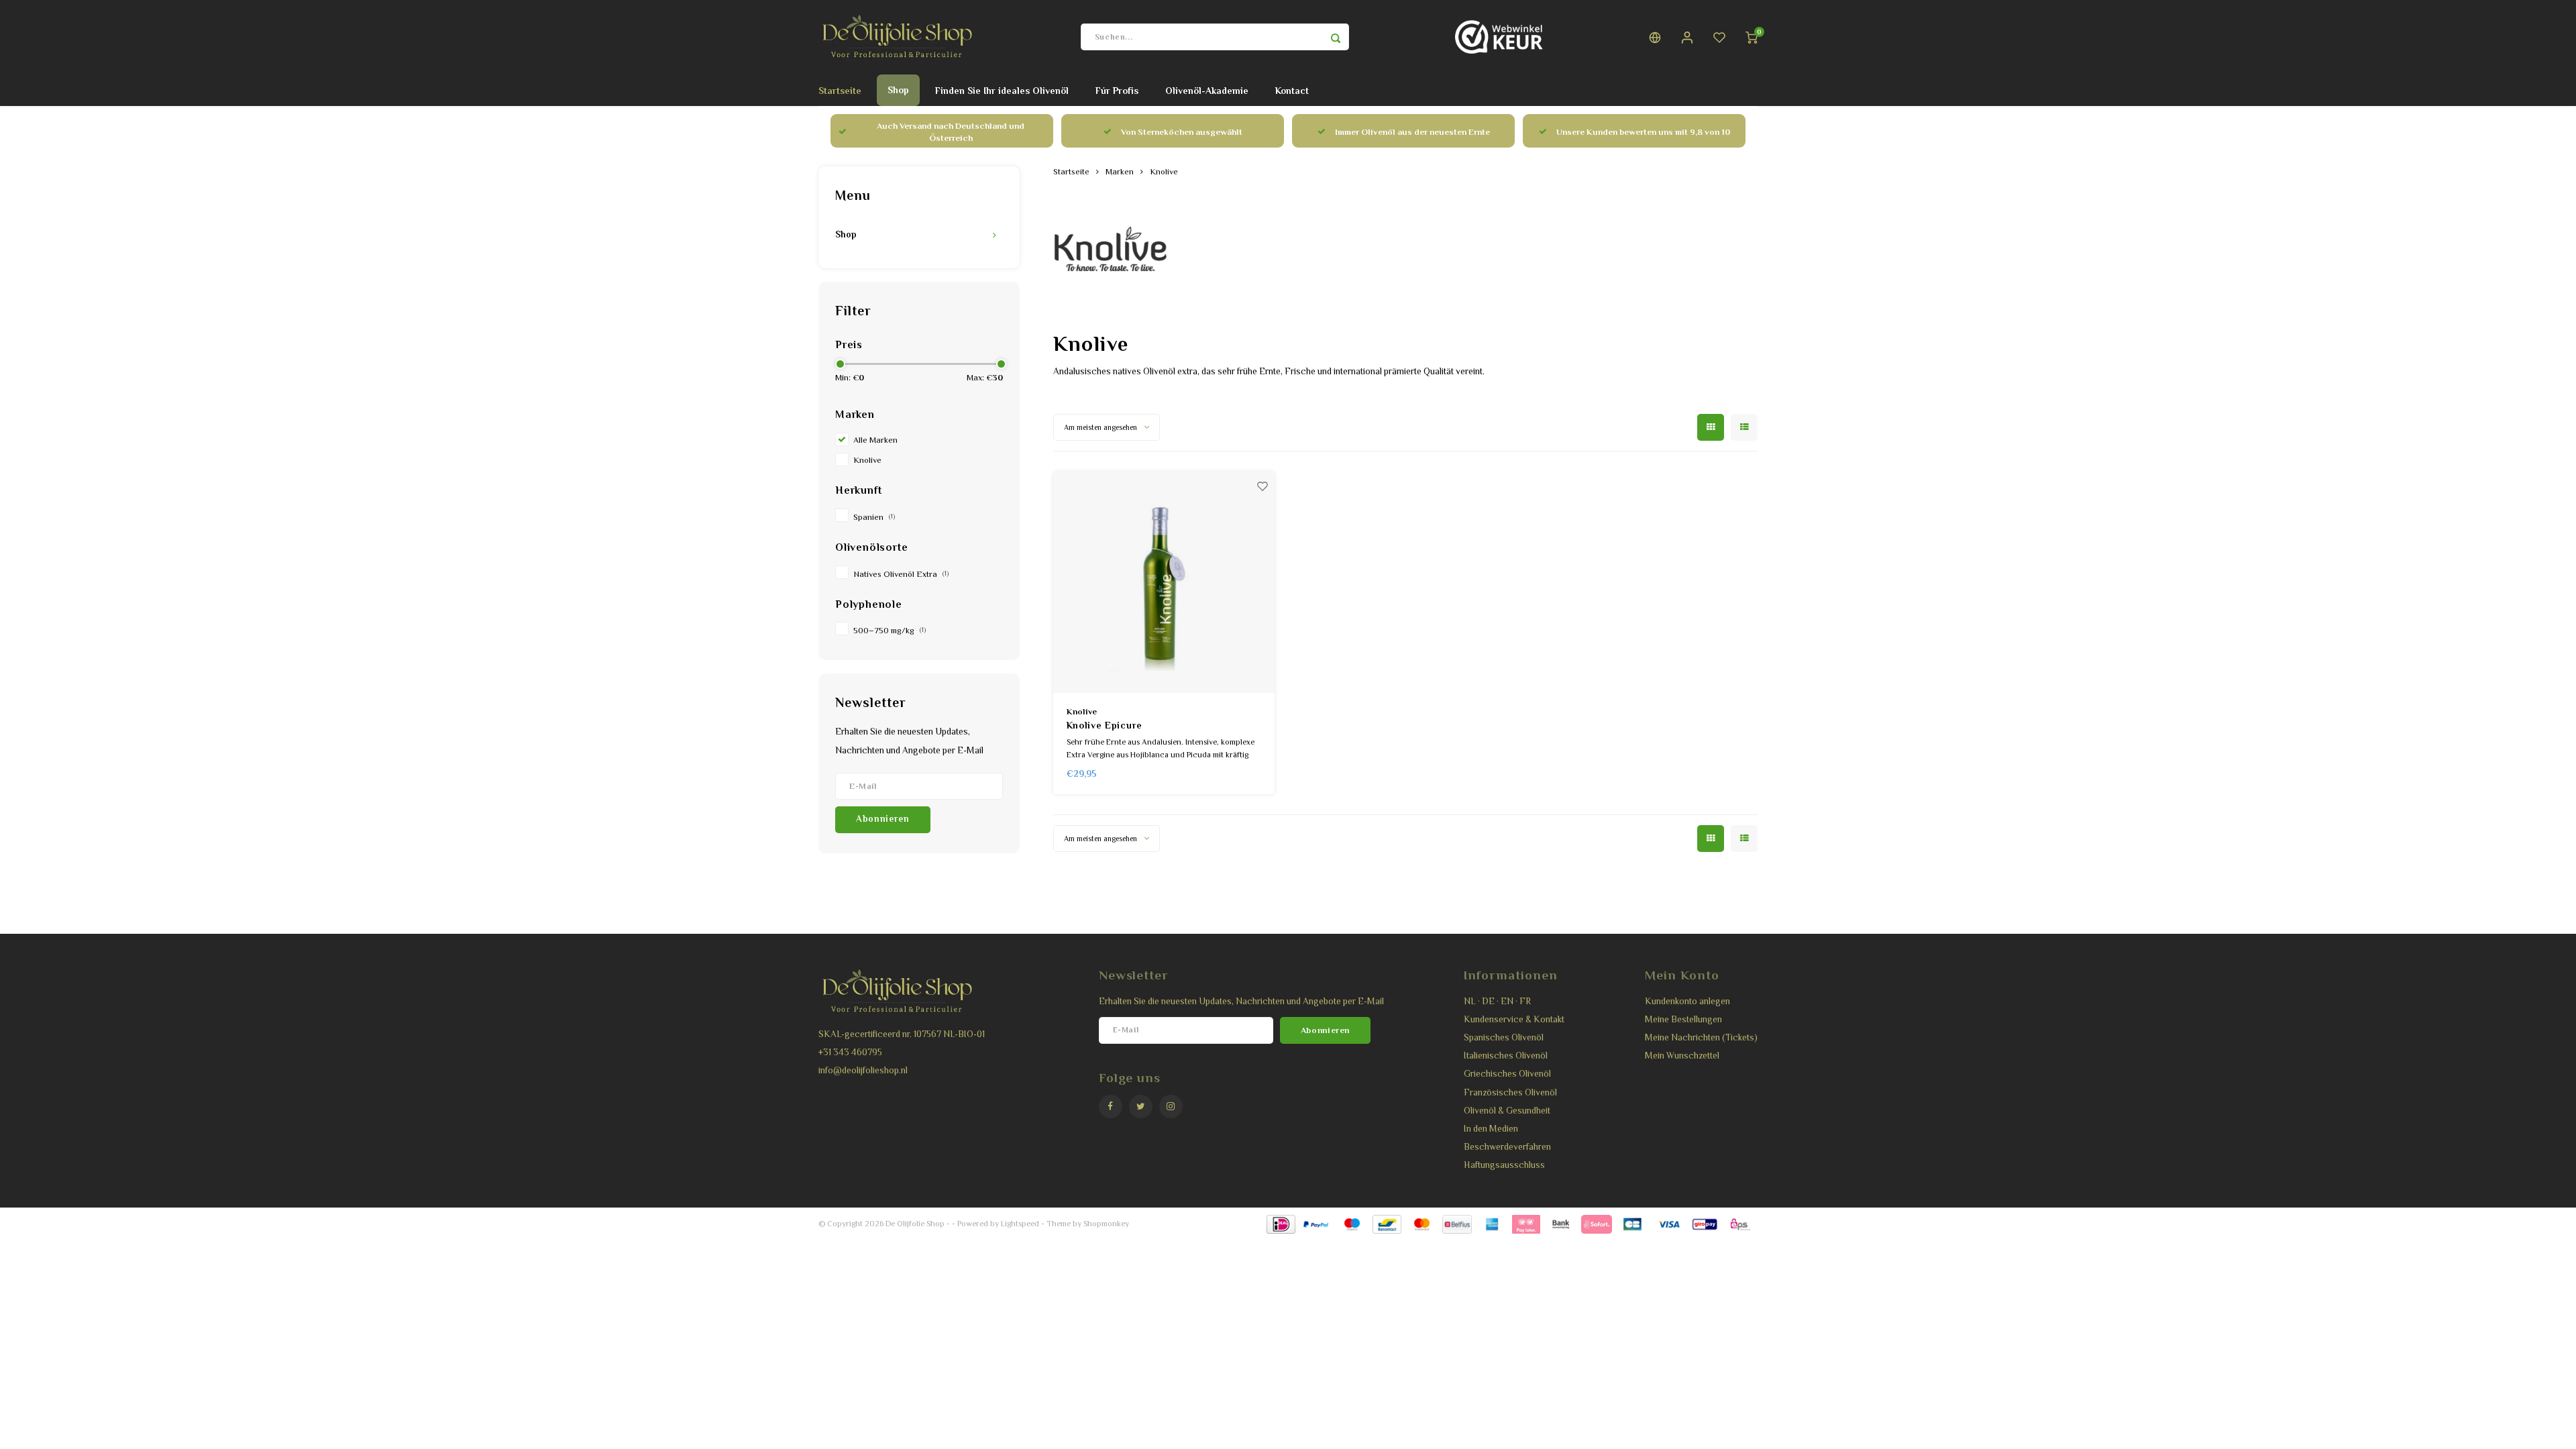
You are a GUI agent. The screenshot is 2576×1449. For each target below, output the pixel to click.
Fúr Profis (1117, 91)
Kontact (1292, 91)
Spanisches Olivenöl (1504, 1037)
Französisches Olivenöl (1510, 1092)
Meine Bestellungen (1683, 1019)
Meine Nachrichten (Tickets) (1701, 1037)
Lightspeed (1020, 1224)
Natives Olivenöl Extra (901, 574)
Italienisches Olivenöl (1506, 1056)
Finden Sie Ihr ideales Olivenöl (1002, 91)
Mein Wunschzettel (1682, 1056)
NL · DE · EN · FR (1497, 1001)
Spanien (874, 517)
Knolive (867, 460)
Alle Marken (875, 440)
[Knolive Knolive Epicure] (1164, 582)
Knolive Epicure (1105, 725)
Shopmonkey (1106, 1224)
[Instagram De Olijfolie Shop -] (1171, 1107)
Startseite (840, 91)
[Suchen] (1336, 37)
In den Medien (1491, 1129)
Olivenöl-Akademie (1207, 91)
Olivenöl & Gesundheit (1507, 1111)
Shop (898, 90)
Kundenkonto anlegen (1687, 1001)
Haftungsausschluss (1504, 1165)
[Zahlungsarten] (1280, 1223)
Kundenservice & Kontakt (1514, 1019)
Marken (1120, 172)
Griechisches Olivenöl (1507, 1074)
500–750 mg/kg (890, 631)
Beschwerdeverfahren (1507, 1147)
